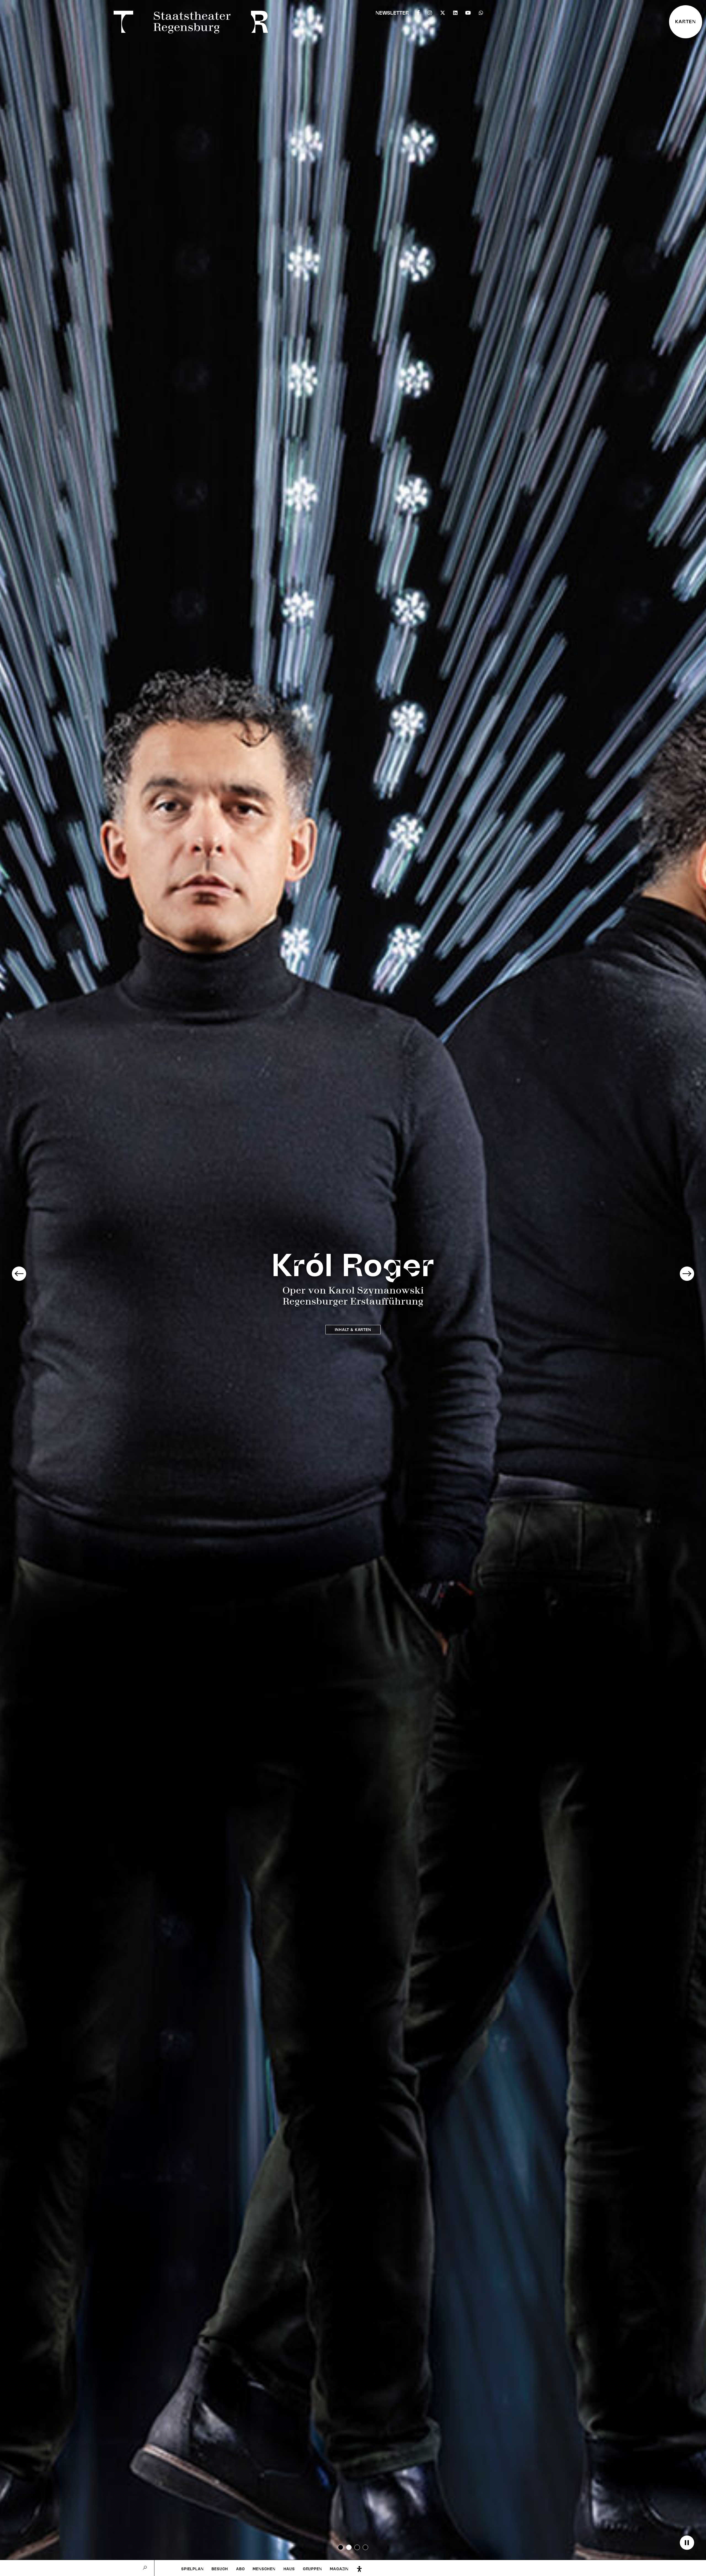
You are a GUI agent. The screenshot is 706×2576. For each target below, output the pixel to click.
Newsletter (392, 13)
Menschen (264, 2569)
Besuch (220, 2569)
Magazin (339, 2569)
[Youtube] (468, 12)
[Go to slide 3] (357, 2547)
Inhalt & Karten (353, 1330)
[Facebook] (418, 12)
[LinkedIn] (455, 12)
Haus (289, 2569)
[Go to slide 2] (349, 2547)
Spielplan (192, 2569)
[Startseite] (192, 23)
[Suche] (145, 2568)
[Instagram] (430, 12)
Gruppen (312, 2569)
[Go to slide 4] (365, 2547)
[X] (443, 12)
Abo (240, 2569)
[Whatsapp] (481, 12)
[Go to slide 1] (341, 2547)
